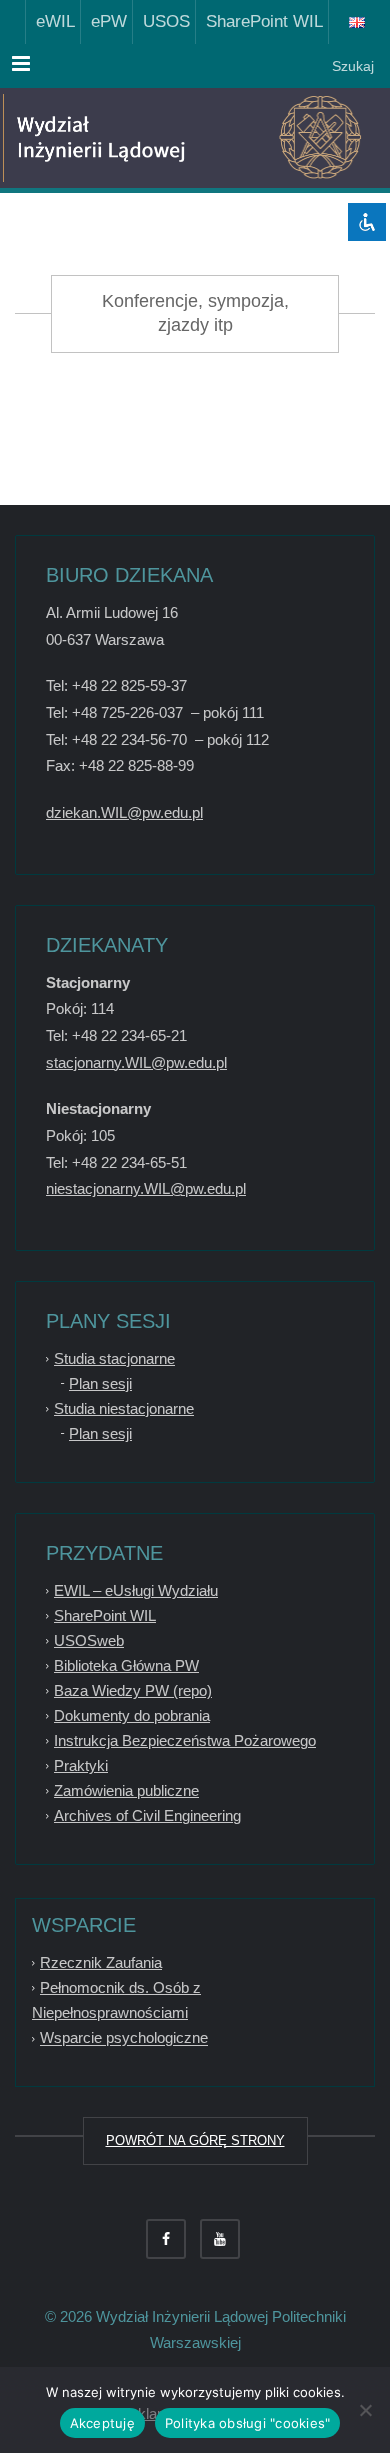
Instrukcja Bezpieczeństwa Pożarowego (185, 1740)
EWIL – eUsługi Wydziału (136, 1590)
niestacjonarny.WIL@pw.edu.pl (146, 1188)
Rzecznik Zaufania (101, 1962)
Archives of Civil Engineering (147, 1815)
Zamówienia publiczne (126, 1790)
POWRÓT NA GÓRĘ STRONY (195, 2140)
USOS (161, 21)
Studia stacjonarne (114, 1358)
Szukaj (351, 66)
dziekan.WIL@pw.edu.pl (124, 812)
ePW (104, 21)
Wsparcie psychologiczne (124, 2038)
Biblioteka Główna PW (126, 1665)
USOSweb (89, 1640)
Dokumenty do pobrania (132, 1715)
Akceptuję (102, 2423)
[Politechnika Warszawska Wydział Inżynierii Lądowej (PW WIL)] (110, 138)
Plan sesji (100, 1383)
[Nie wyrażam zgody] (365, 2410)
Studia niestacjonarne (124, 1408)
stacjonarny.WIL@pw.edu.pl (136, 1062)
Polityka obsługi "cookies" (248, 2423)
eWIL (50, 21)
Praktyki (81, 1765)
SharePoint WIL (259, 21)
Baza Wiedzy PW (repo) (133, 1690)
